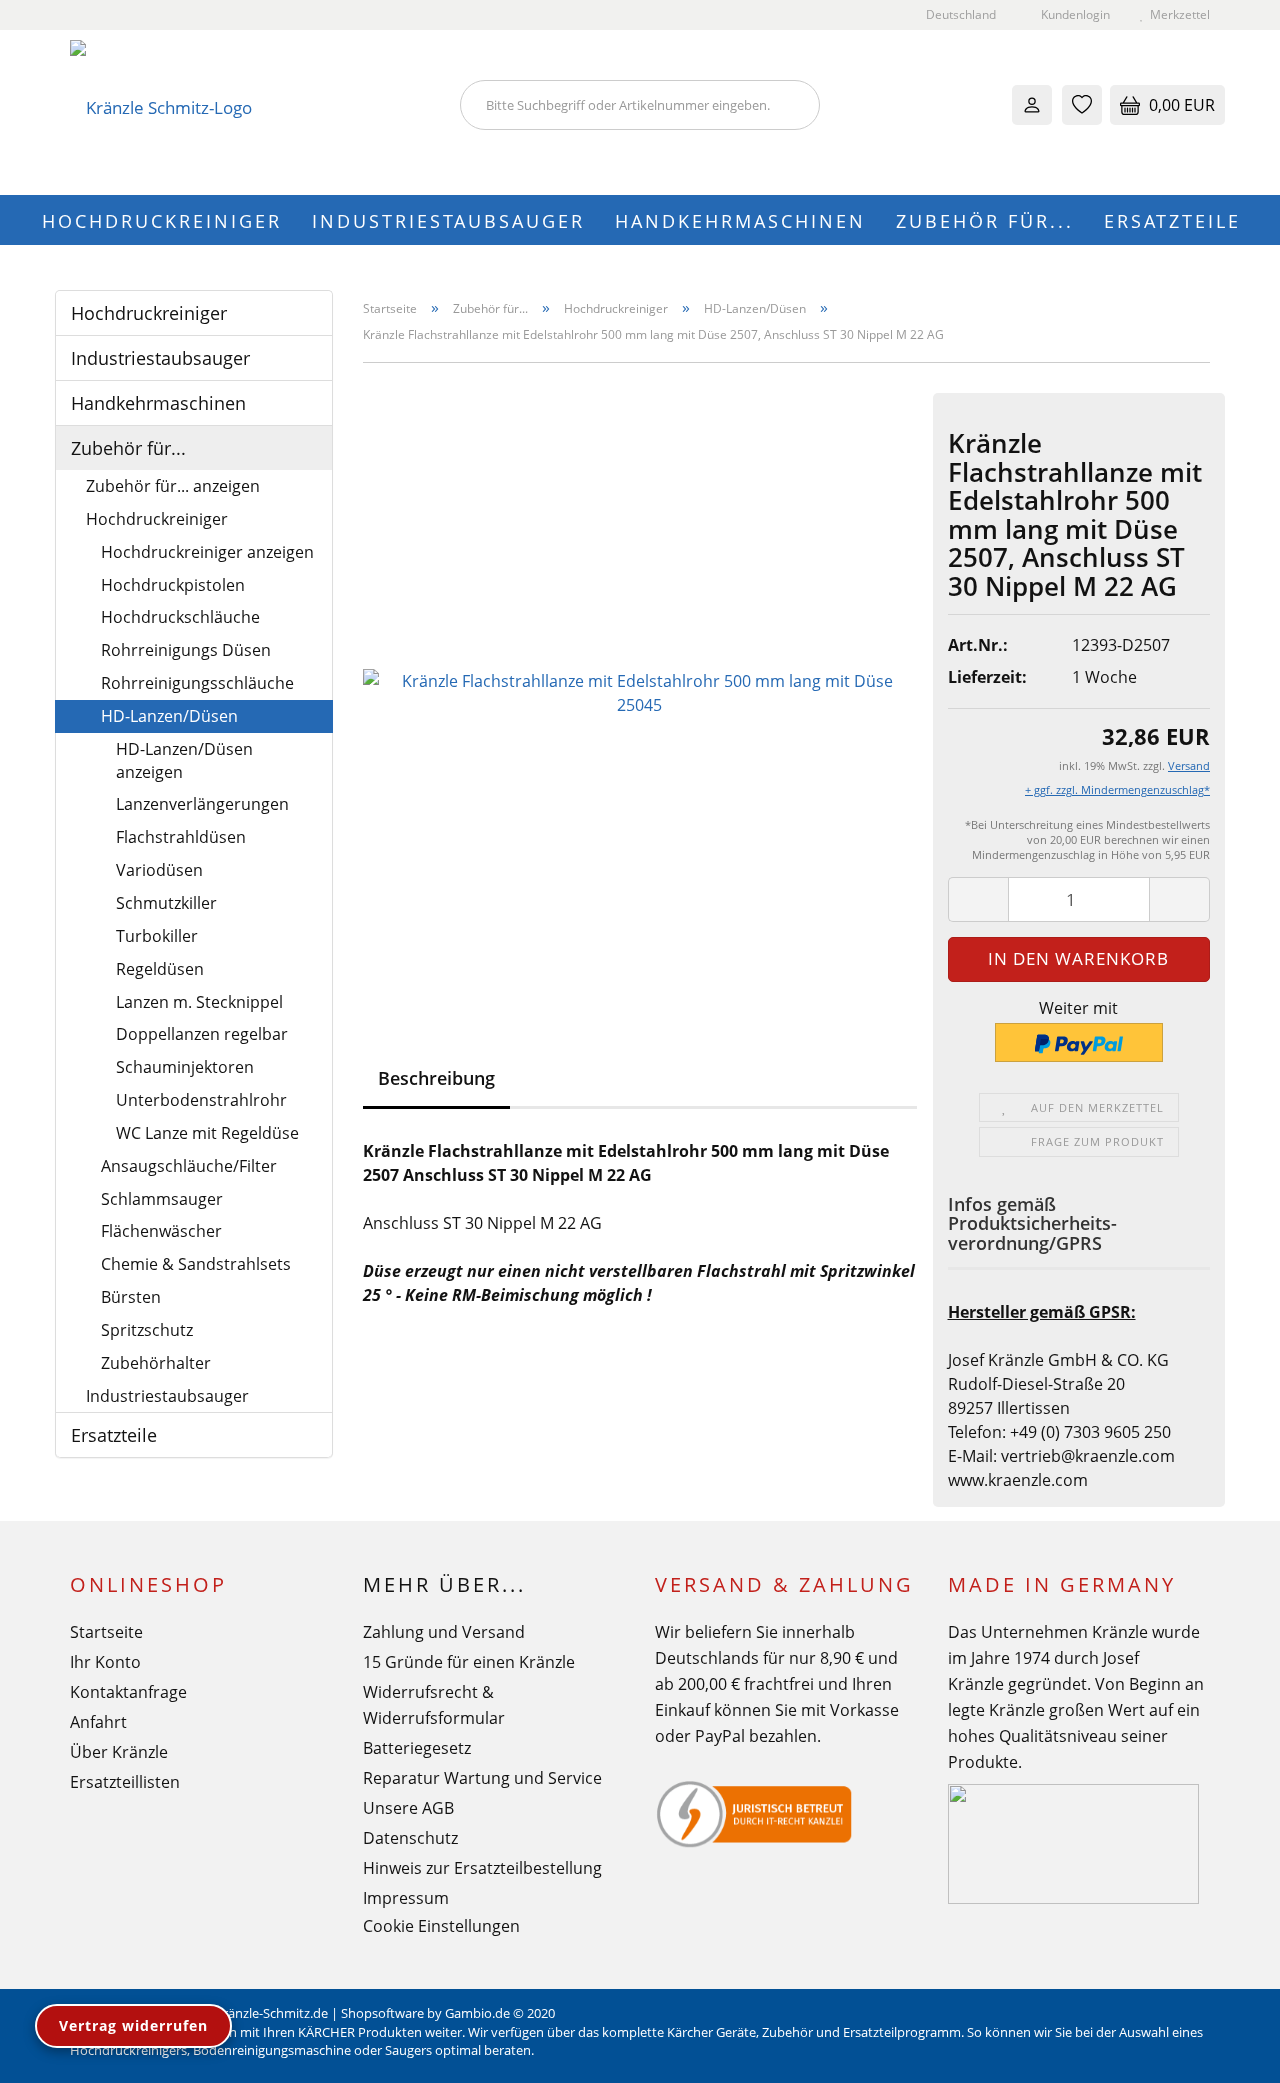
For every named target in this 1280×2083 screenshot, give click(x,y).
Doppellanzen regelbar (202, 1034)
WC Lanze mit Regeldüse (207, 1133)
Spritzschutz (147, 1330)
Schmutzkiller (166, 903)
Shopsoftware (382, 2013)
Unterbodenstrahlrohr (201, 1100)
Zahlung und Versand (444, 1632)
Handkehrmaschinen (740, 221)
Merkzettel (1177, 14)
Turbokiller (157, 936)
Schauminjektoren (185, 1067)
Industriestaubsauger (448, 221)
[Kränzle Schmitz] (250, 112)
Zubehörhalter (156, 1363)
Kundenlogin (1072, 14)
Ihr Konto (105, 1662)
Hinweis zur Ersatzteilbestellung (482, 1868)
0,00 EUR (1180, 105)
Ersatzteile (1172, 221)
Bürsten (131, 1297)
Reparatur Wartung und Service (482, 1778)
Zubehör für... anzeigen (173, 486)
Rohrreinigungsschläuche (197, 683)
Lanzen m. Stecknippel (199, 1002)
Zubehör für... (985, 221)
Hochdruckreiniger (162, 221)
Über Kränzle (119, 1752)
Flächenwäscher (161, 1231)
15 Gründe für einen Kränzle (469, 1662)
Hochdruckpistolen (173, 585)
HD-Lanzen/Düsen (169, 716)
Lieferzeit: (987, 677)
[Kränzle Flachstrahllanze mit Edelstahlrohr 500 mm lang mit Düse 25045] (640, 691)
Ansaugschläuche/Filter (189, 1166)
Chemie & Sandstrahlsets (196, 1264)
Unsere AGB (408, 1808)
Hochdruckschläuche (180, 617)
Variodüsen (159, 870)
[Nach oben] (1225, 2053)
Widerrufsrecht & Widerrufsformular (434, 1705)
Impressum (406, 1898)
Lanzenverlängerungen (202, 804)
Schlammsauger (162, 1199)
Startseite (106, 1632)
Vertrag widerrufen (133, 2025)
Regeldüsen (160, 969)
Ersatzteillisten (125, 1782)
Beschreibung (436, 1078)
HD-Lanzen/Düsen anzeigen (184, 760)
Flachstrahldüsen (181, 837)
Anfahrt (98, 1722)
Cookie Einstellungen (441, 1926)
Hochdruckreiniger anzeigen (207, 552)
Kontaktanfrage (128, 1692)
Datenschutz (410, 1838)
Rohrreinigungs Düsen (186, 650)
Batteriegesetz (417, 1748)
